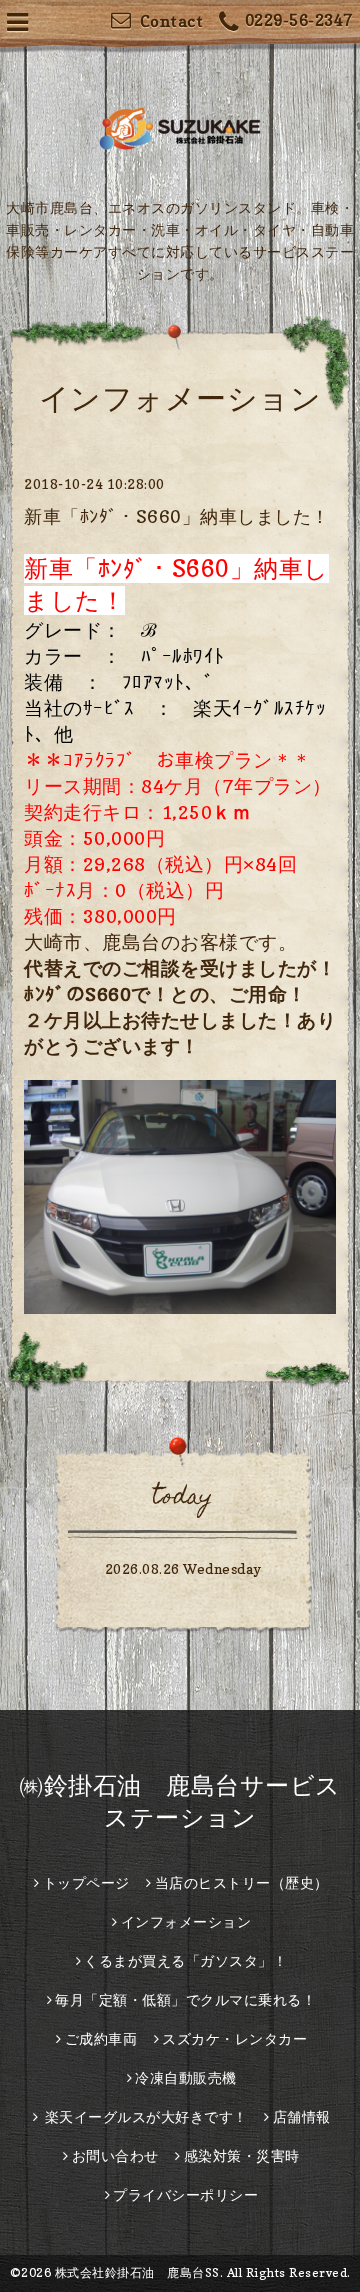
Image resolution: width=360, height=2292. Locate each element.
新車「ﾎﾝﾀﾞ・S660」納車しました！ (177, 516)
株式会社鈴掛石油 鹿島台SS (137, 2272)
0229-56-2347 (299, 20)
